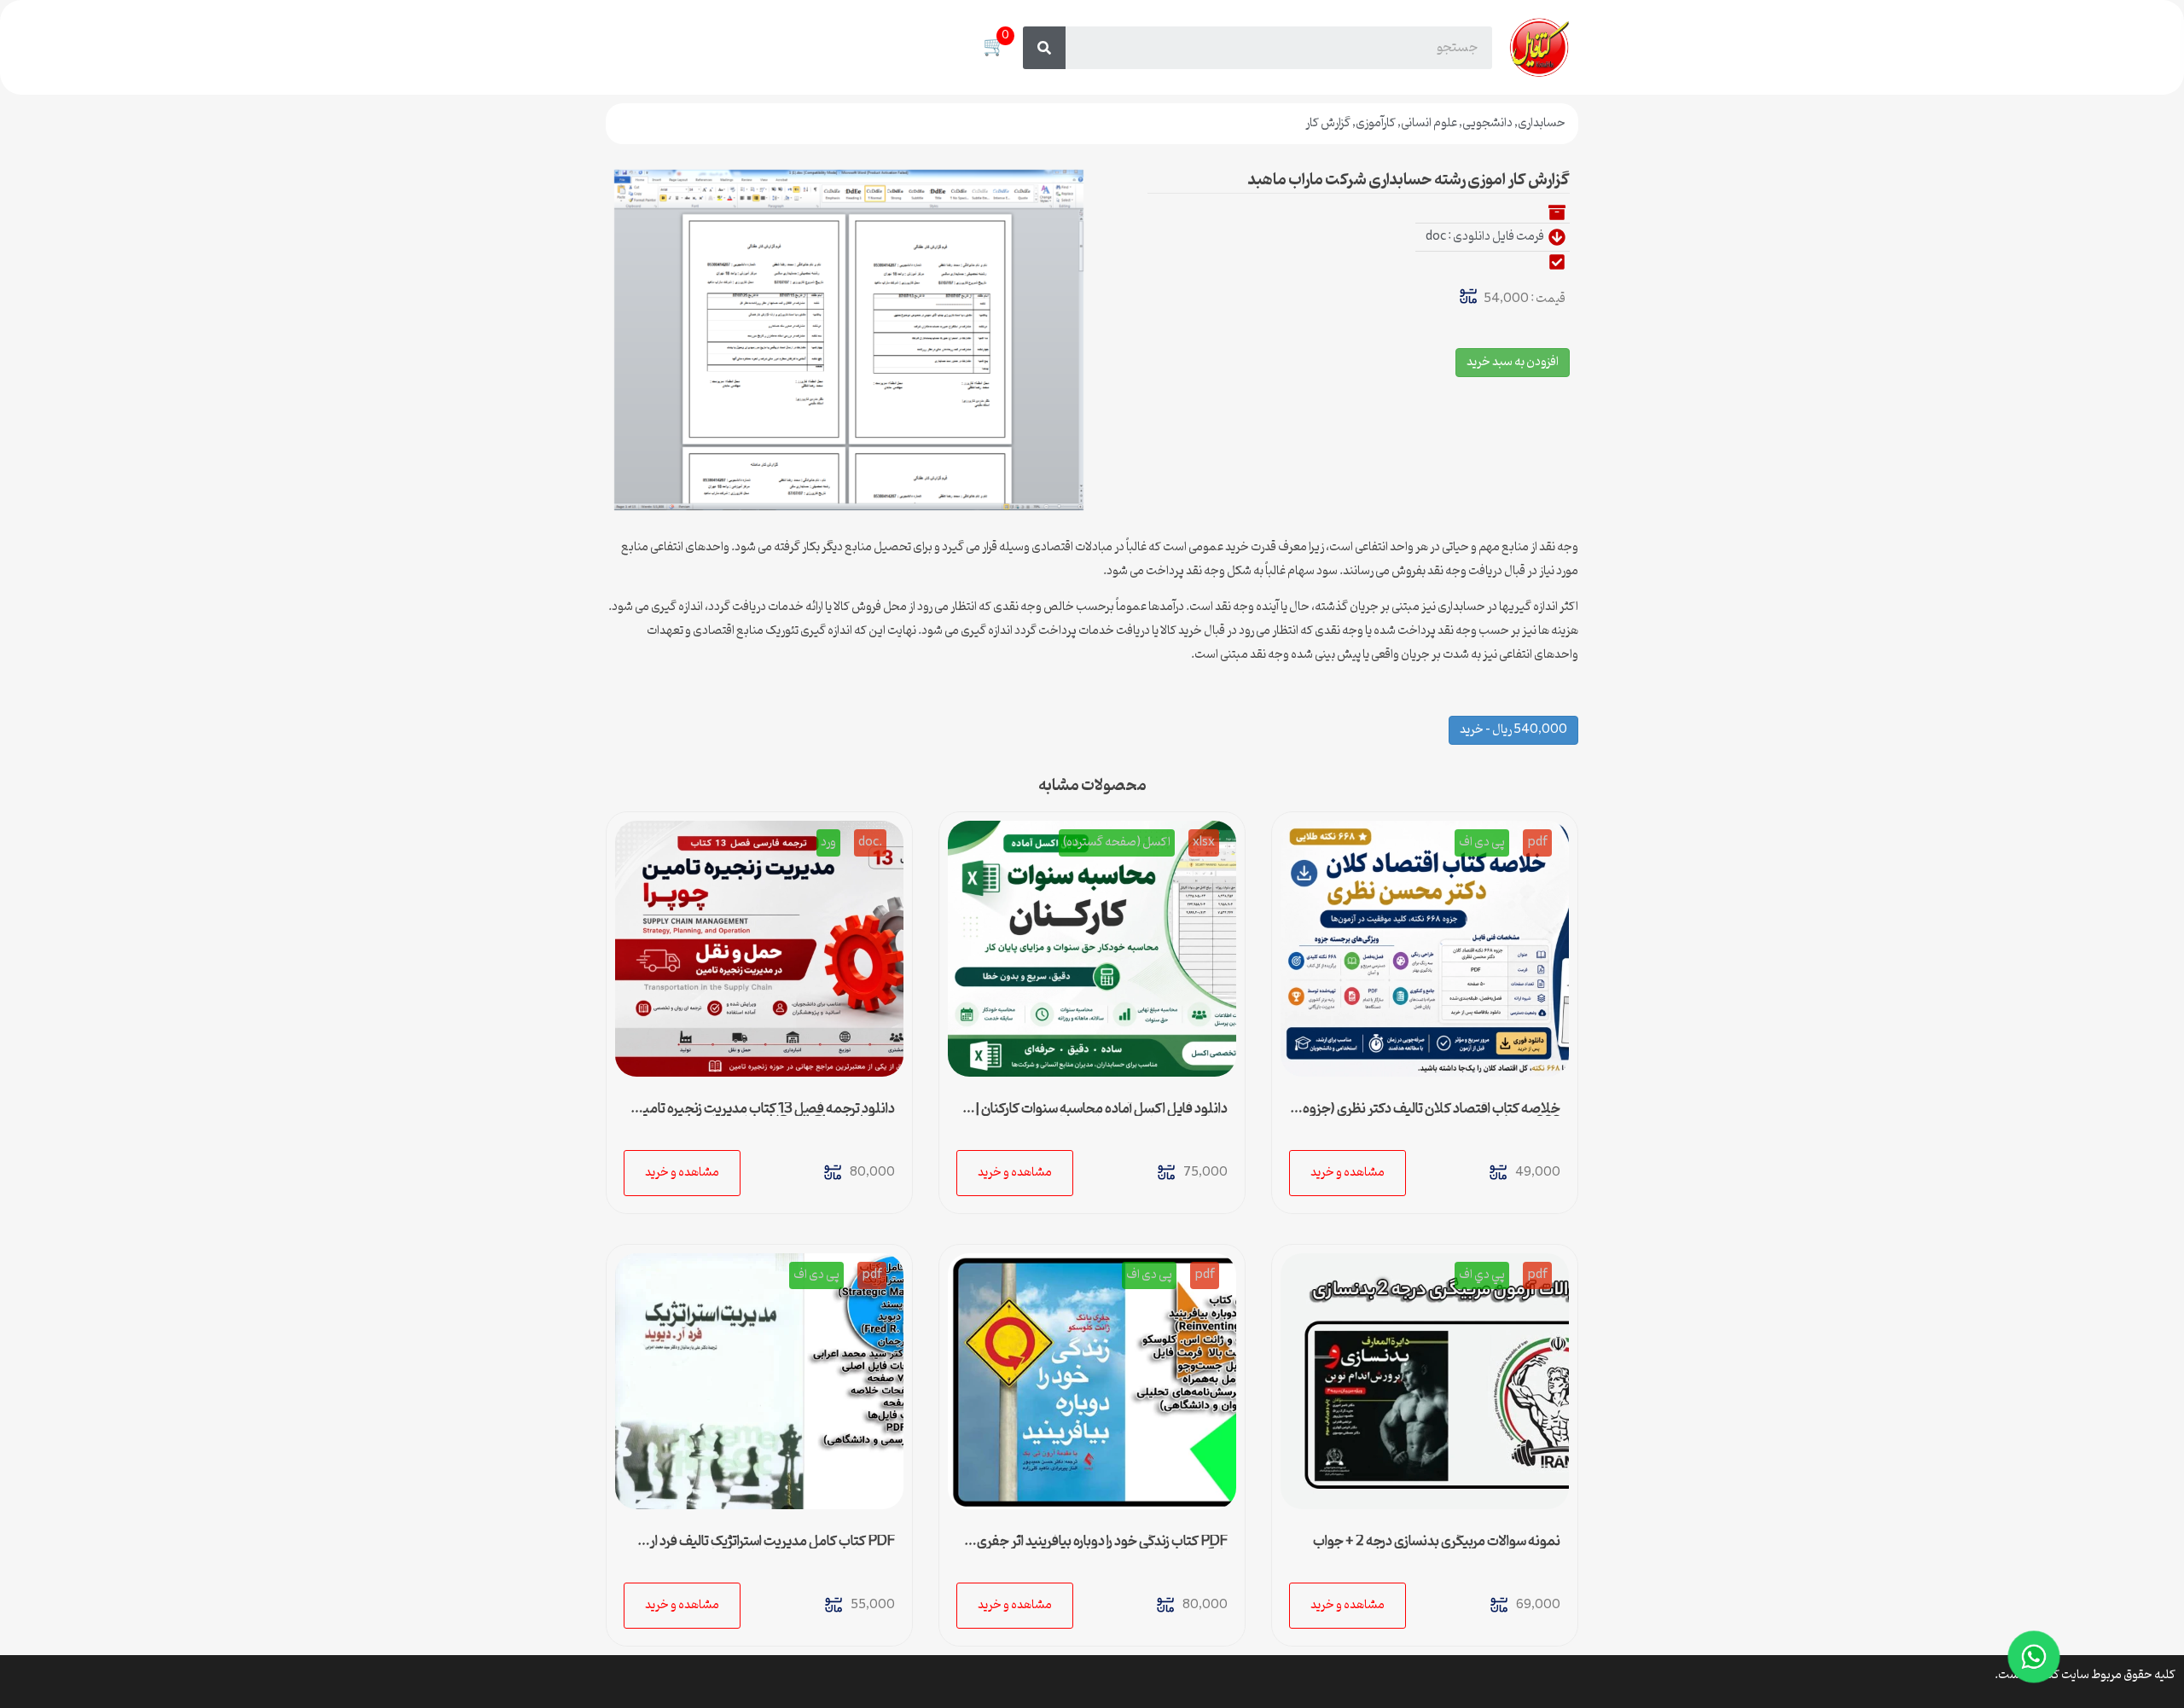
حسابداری (1542, 123)
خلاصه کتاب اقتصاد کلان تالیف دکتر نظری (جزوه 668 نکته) (1432, 1116)
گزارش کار (1328, 123)
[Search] (1044, 48)
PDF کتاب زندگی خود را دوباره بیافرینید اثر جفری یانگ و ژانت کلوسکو (1102, 1548)
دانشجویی (1487, 123)
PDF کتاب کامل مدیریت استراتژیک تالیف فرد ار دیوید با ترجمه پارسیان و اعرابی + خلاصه (773, 1548)
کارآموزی (1376, 123)
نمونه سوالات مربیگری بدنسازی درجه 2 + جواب (1437, 1542)
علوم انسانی (1429, 123)
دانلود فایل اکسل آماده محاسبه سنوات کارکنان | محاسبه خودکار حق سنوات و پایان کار (1101, 1116)
